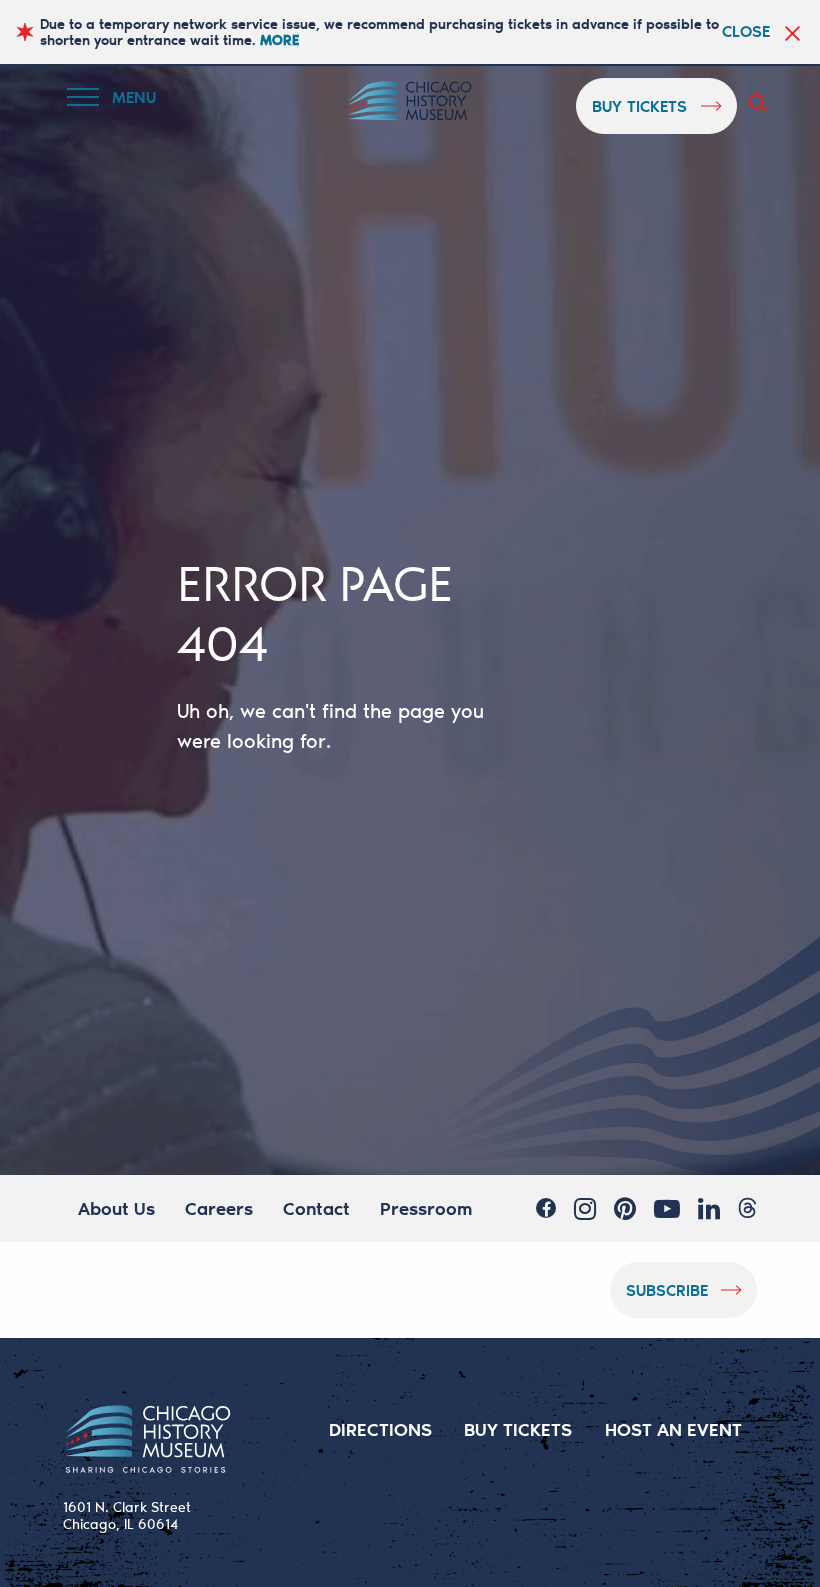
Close (746, 31)
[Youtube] (667, 1208)
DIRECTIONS (380, 1429)
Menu (124, 100)
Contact (316, 1208)
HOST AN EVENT (673, 1429)
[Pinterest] (625, 1208)
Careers (219, 1208)
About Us (116, 1208)
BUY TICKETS (518, 1429)
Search (762, 103)
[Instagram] (585, 1208)
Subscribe (667, 1289)
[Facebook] (546, 1208)
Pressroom (426, 1208)
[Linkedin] (709, 1208)
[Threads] (747, 1208)
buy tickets (639, 105)
